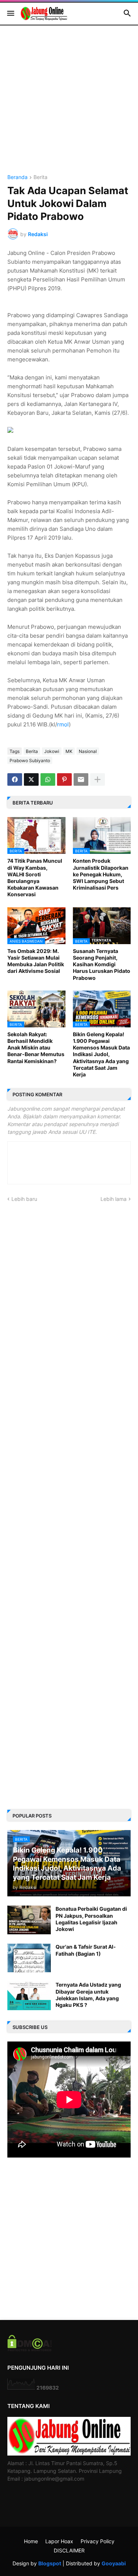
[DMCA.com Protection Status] (30, 2349)
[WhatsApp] (48, 779)
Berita (40, 177)
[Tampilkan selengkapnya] (98, 779)
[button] (10, 14)
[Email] (81, 779)
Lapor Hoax (59, 2541)
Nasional (88, 751)
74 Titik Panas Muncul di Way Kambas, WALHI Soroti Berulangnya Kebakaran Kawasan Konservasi (35, 877)
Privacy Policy (98, 2541)
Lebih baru (24, 1199)
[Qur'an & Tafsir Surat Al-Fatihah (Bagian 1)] (29, 1958)
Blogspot (50, 2563)
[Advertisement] (69, 106)
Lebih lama (114, 1199)
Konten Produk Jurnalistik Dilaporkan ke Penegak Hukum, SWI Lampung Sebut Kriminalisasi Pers (101, 874)
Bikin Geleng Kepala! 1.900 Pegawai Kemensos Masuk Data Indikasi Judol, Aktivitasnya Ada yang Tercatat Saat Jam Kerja (101, 1054)
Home (31, 2541)
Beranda (17, 177)
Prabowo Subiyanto (30, 760)
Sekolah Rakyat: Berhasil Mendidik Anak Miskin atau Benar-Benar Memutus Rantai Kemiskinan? (36, 1048)
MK (69, 751)
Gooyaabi (114, 2563)
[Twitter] (31, 779)
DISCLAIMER (69, 2550)
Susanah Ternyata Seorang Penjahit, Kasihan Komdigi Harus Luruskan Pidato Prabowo (102, 964)
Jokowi (52, 751)
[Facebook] (15, 779)
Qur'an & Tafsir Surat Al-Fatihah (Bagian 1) (86, 1950)
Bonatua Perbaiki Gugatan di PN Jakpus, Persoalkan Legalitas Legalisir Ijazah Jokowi (91, 1919)
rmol (63, 724)
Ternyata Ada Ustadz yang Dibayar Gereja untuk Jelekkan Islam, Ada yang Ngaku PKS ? (88, 1995)
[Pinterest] (64, 779)
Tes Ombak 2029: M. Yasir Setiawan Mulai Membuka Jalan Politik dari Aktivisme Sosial (36, 961)
